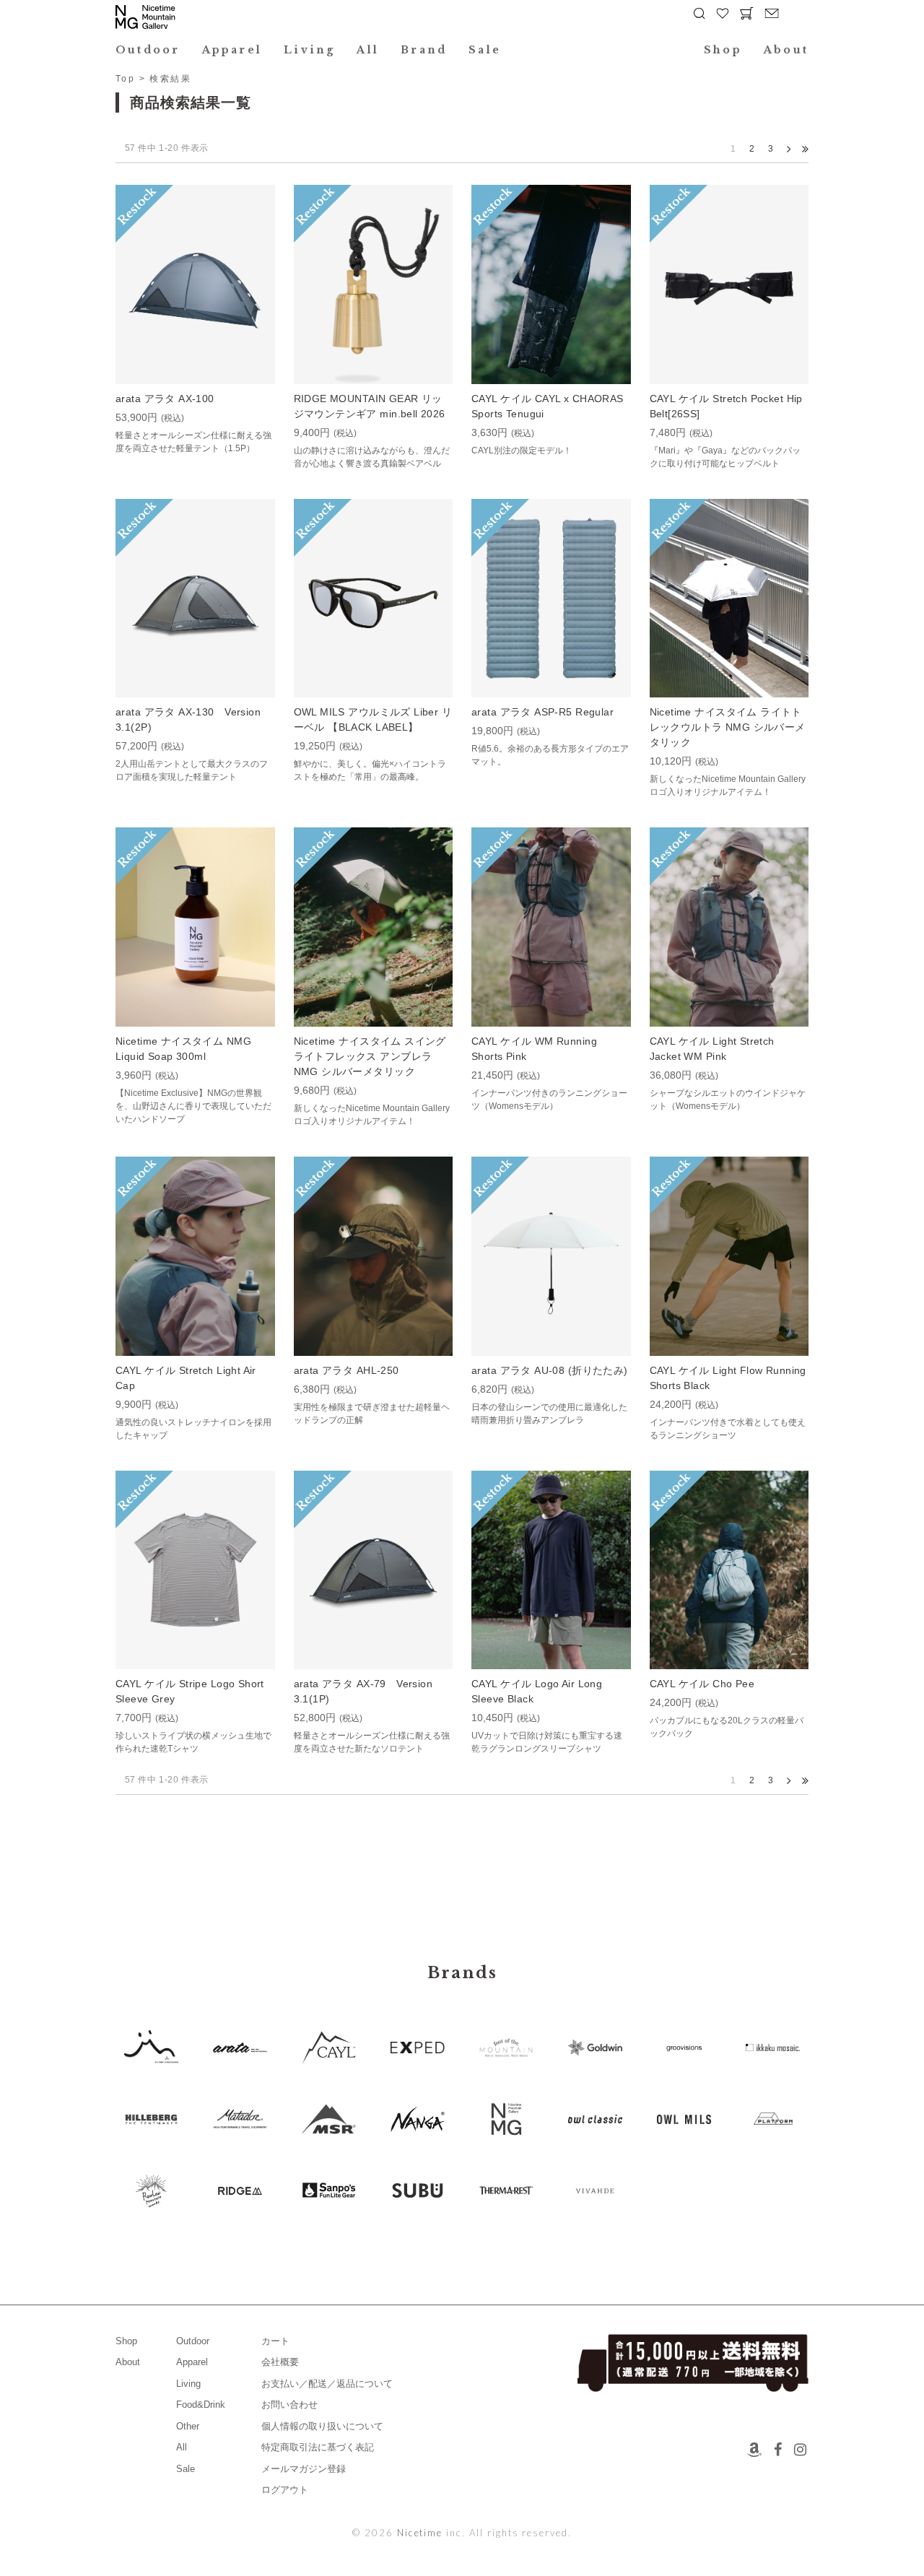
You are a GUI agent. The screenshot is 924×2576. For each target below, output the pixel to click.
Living (309, 50)
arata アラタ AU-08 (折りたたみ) (550, 1370)
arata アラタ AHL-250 (346, 1370)
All (368, 50)
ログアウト (285, 2490)
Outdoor (148, 50)
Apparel (232, 50)
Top (125, 79)
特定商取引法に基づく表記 (318, 2447)
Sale (485, 50)
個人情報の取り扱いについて (322, 2426)
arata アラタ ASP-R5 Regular (542, 712)
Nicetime (420, 2533)
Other (188, 2426)
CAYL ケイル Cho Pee (702, 1684)
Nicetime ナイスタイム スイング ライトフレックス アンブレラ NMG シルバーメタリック (370, 1056)
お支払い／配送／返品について (327, 2384)
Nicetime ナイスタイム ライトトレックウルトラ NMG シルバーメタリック (728, 727)
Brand (424, 50)
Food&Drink (201, 2405)
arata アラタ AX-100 (165, 399)
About (786, 50)
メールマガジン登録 (304, 2469)
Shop (723, 50)
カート (275, 2341)
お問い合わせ (289, 2405)
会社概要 (280, 2362)
